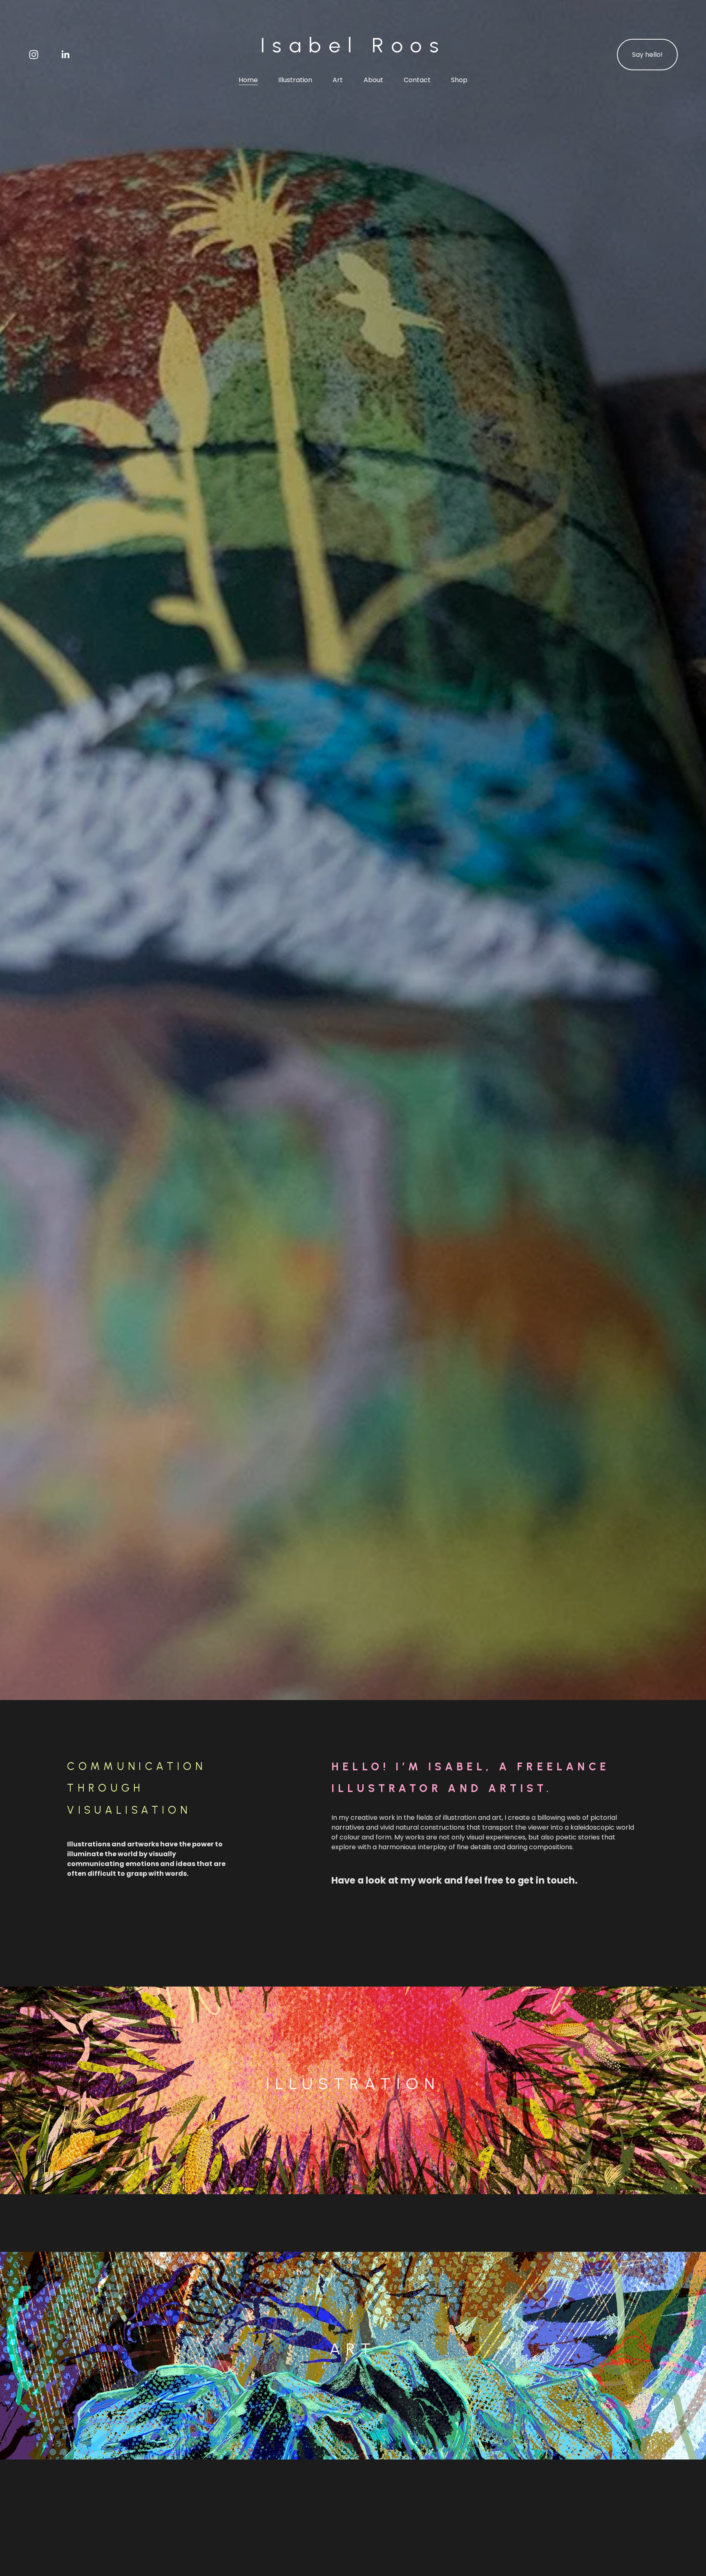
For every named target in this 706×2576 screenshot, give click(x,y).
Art (338, 80)
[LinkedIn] (65, 55)
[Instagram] (34, 55)
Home (248, 80)
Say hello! (647, 55)
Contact (417, 80)
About (373, 80)
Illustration (295, 80)
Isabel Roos (353, 45)
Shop (459, 80)
